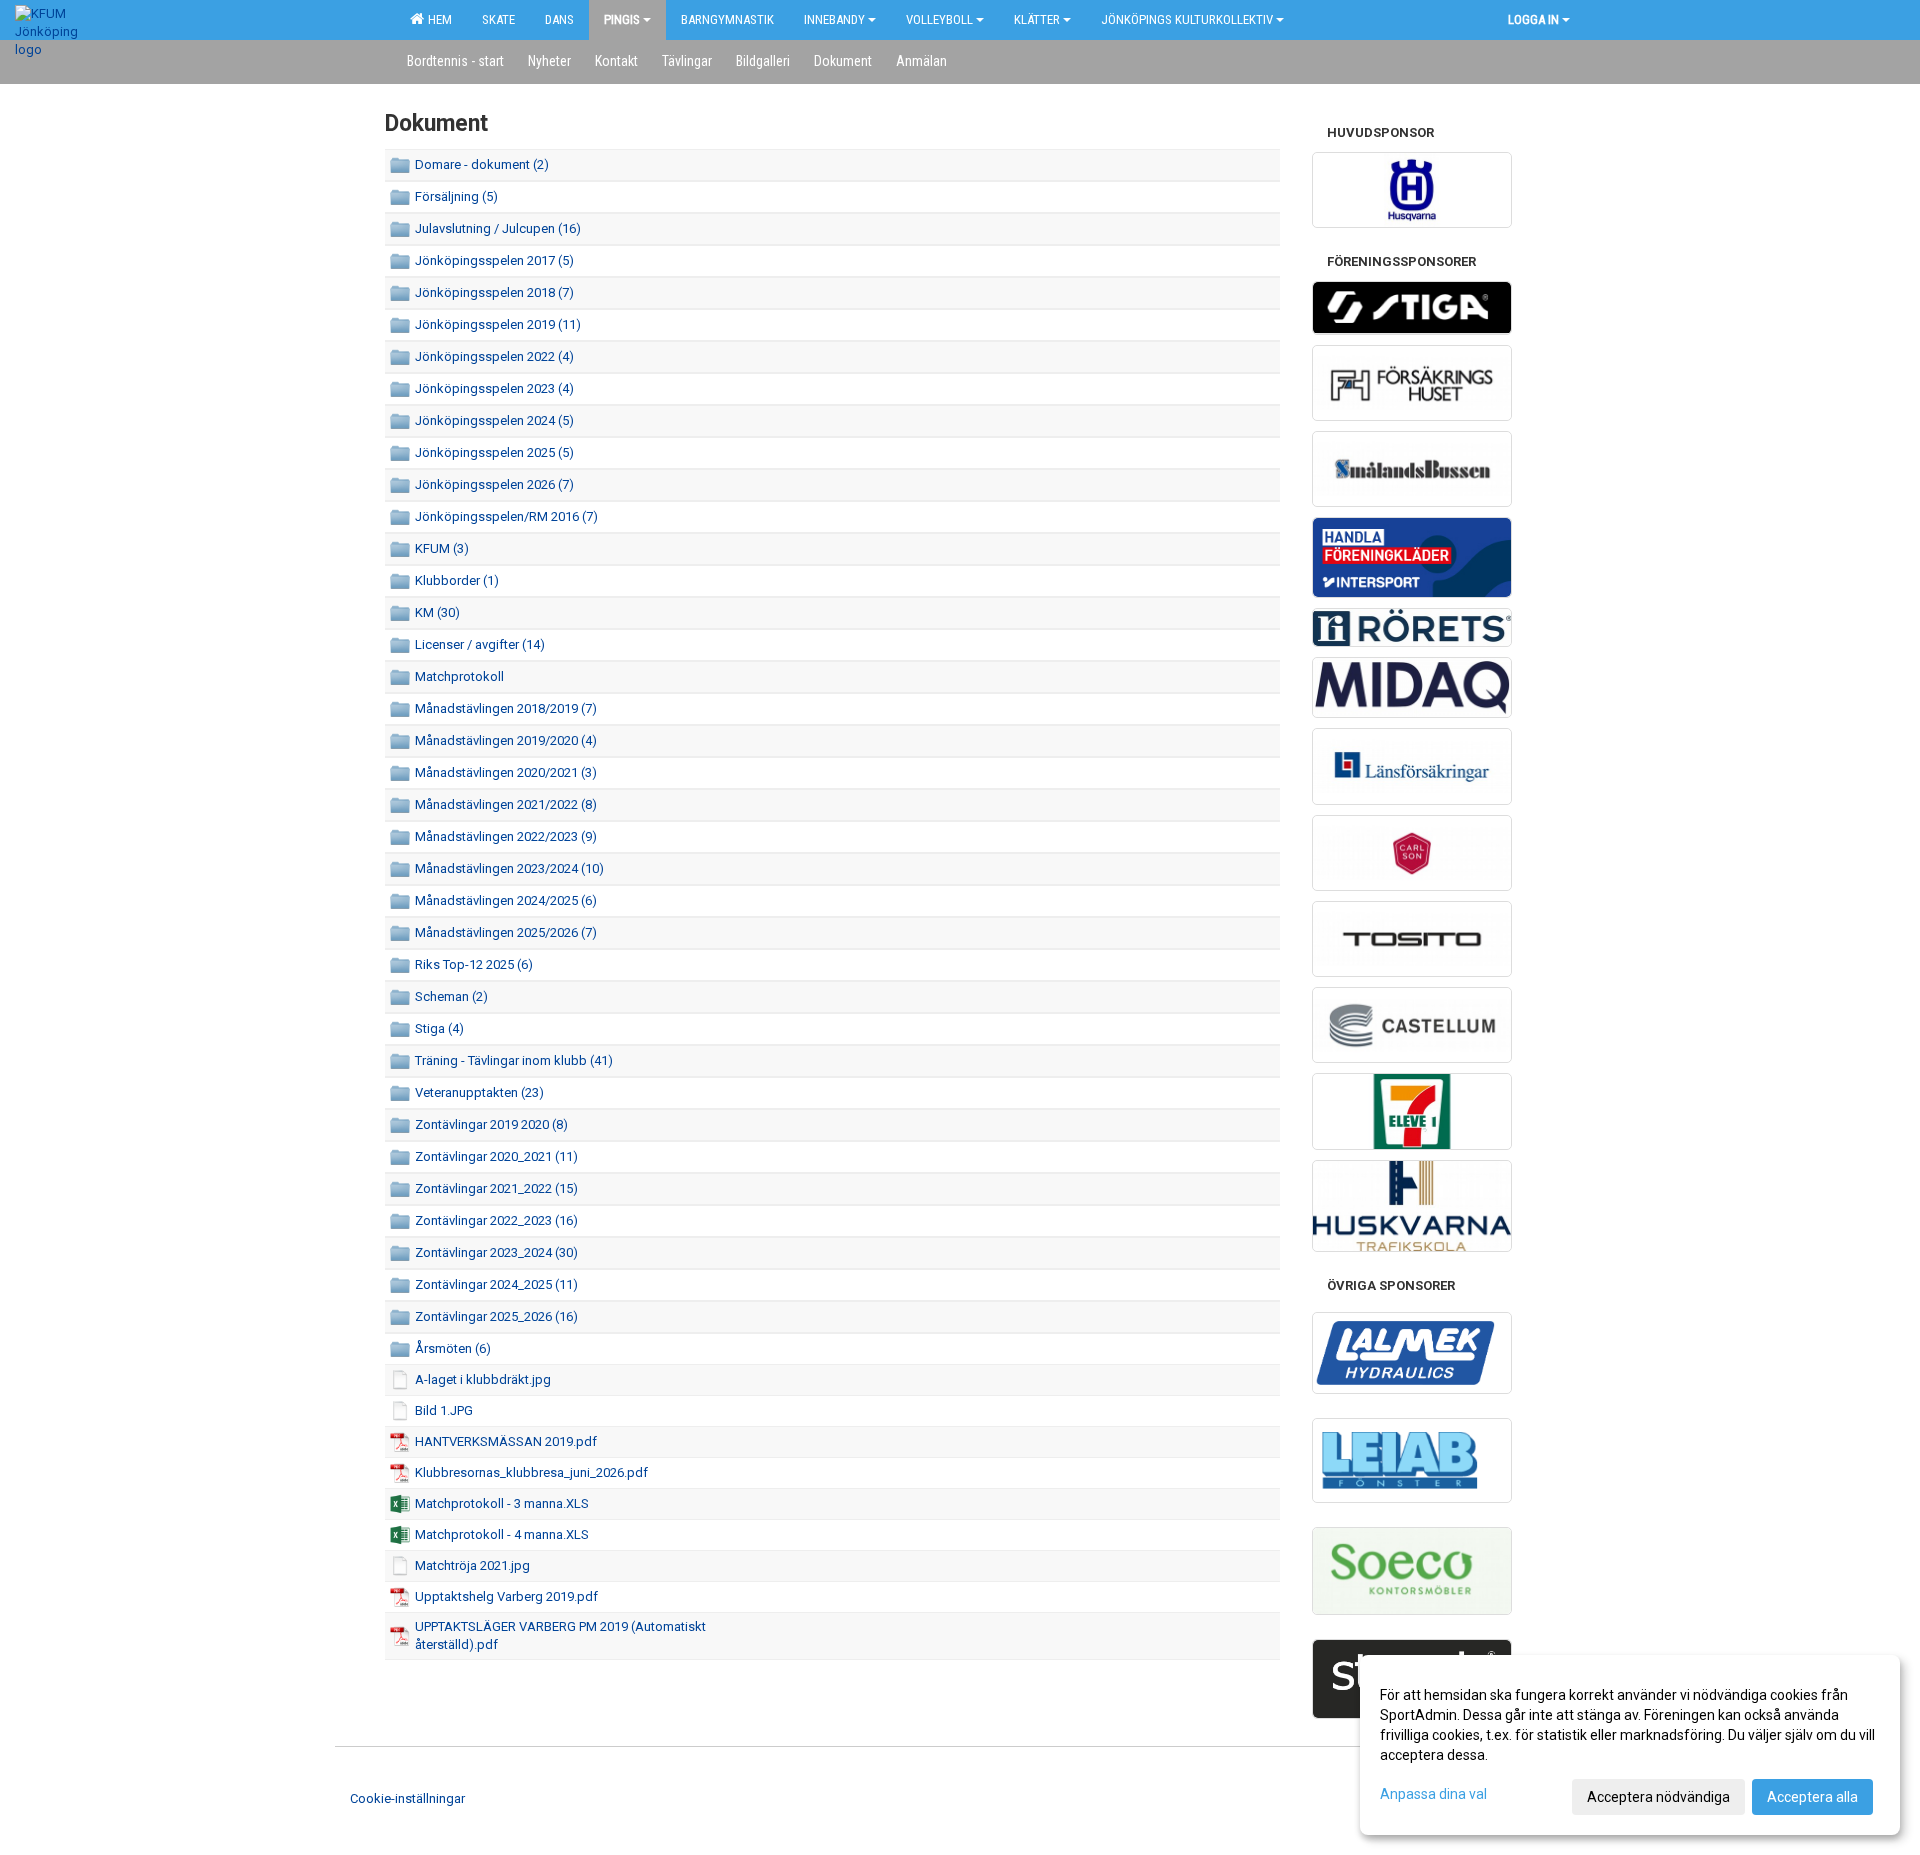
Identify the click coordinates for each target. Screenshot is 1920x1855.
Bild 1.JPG (444, 1410)
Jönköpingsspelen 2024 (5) (494, 420)
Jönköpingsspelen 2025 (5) (494, 452)
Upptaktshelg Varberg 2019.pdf (506, 1596)
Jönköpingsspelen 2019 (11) (498, 324)
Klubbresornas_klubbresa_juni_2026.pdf (531, 1472)
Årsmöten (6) (453, 1348)
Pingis (622, 19)
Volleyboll (939, 19)
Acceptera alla (1812, 1797)
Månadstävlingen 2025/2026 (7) (506, 932)
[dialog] (1630, 1745)
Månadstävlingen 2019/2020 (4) (506, 740)
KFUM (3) (442, 548)
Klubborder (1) (457, 580)
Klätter (1037, 19)
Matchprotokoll (459, 676)
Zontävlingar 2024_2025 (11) (496, 1284)
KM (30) (437, 612)
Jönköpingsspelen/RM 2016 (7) (506, 516)
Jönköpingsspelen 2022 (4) (494, 356)
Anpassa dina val (1433, 1794)
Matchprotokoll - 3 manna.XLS (502, 1503)
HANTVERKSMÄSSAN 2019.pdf (506, 1441)
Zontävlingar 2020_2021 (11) (496, 1156)
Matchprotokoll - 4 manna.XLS (502, 1534)
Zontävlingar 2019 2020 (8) (491, 1124)
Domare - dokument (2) (482, 164)
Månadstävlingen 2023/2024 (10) (509, 868)
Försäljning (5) (456, 196)
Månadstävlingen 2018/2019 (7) (506, 708)
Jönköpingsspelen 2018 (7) (494, 292)
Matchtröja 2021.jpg (472, 1565)
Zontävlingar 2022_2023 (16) (496, 1220)
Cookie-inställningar (407, 1798)
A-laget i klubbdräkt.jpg (483, 1379)
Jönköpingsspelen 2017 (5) (494, 260)
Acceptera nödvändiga (1658, 1797)
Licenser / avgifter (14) (480, 644)
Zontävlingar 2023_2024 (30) (496, 1252)
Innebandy (834, 19)
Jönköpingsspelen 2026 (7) (494, 484)
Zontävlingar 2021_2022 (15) (496, 1188)
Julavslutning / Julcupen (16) (498, 228)
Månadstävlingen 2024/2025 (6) (506, 900)
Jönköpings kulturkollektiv (1187, 19)
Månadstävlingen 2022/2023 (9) (506, 836)
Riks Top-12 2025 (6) (474, 964)
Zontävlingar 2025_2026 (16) (496, 1316)
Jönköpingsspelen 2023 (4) (494, 388)
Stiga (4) (439, 1028)
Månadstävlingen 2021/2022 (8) (506, 804)
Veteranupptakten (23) (479, 1092)
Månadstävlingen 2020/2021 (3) (506, 772)
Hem (437, 19)
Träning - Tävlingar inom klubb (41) (514, 1060)
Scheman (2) (451, 996)
